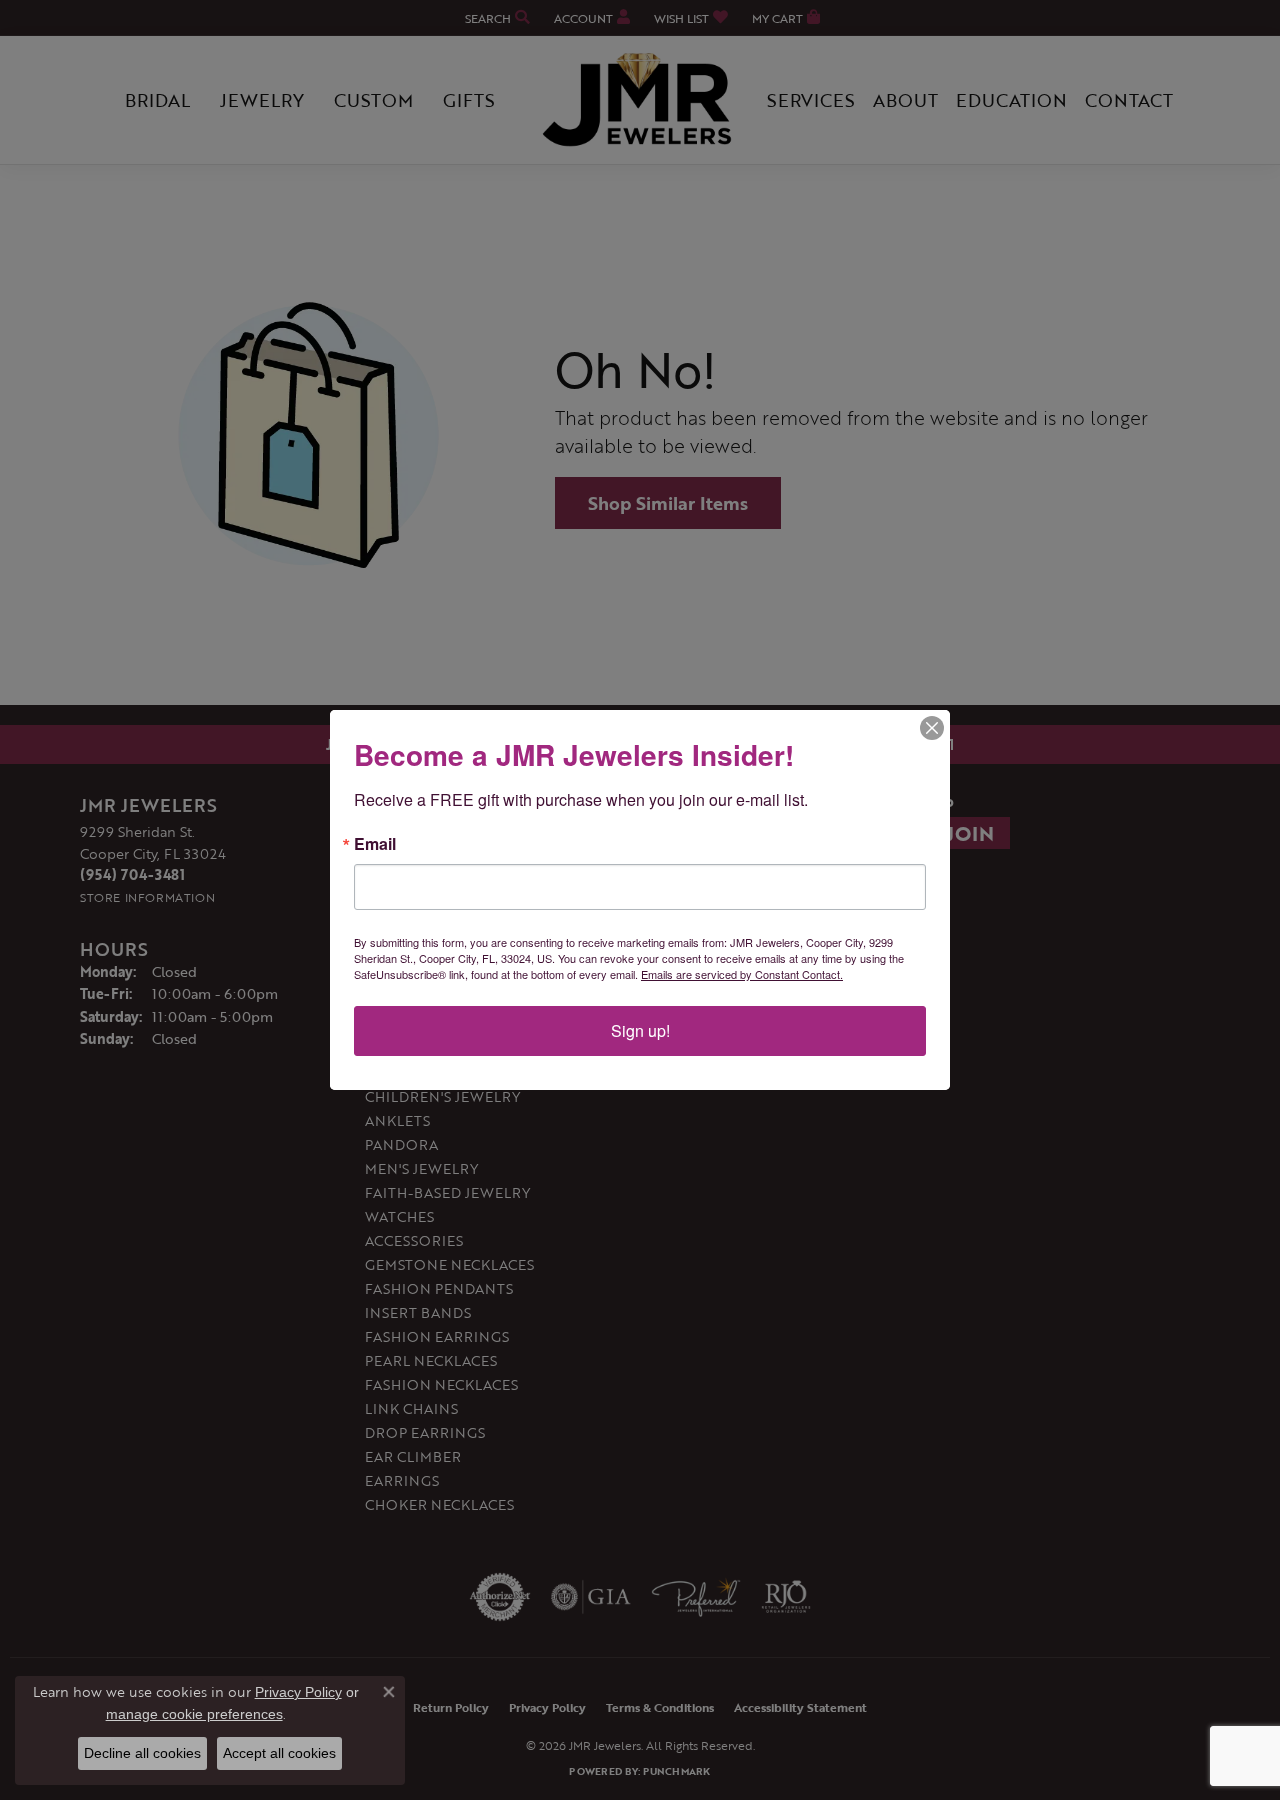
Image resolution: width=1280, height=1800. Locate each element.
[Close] (932, 728)
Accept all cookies (279, 1753)
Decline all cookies (142, 1753)
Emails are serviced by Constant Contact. (742, 974)
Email (375, 844)
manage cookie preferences (194, 1714)
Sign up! (640, 1030)
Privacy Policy (298, 1692)
